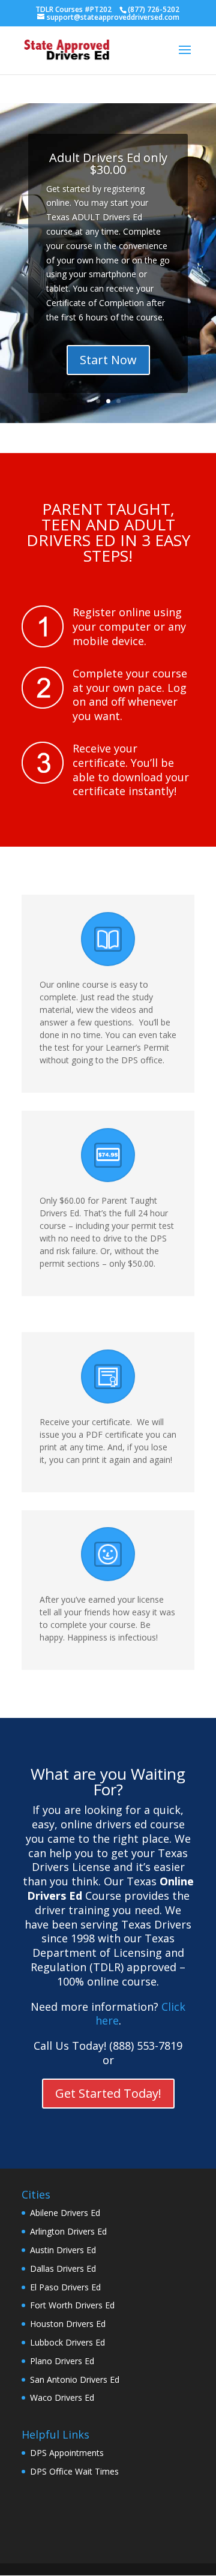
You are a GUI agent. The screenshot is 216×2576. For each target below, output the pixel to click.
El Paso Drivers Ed (65, 2287)
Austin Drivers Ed (63, 2250)
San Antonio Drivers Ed (75, 2379)
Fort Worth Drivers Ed (72, 2305)
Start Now (108, 360)
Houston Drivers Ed (68, 2324)
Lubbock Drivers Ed (67, 2342)
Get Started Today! (108, 2093)
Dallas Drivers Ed (63, 2268)
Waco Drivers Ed (62, 2397)
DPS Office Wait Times (74, 2471)
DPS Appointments (67, 2453)
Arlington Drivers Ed (68, 2231)
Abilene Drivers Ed (65, 2213)
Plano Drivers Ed (62, 2361)
